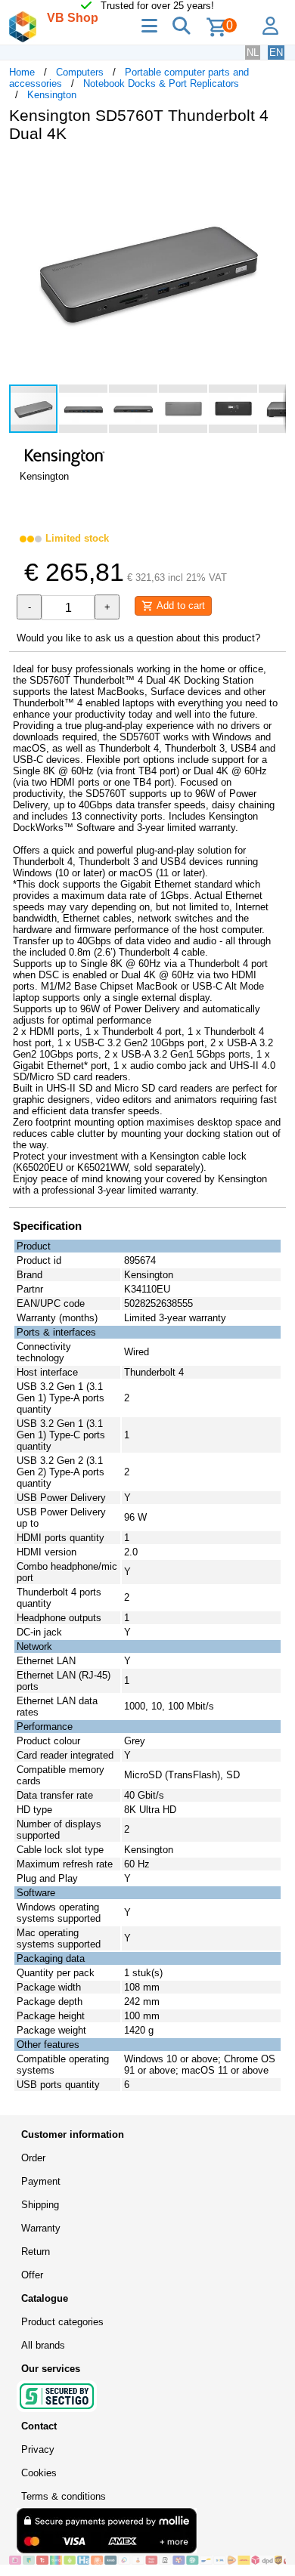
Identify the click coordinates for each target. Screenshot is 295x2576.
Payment (41, 2181)
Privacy (38, 2449)
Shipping (40, 2205)
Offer (32, 2275)
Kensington (52, 95)
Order (33, 2158)
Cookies (39, 2473)
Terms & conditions (64, 2496)
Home (22, 72)
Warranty (41, 2228)
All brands (43, 2345)
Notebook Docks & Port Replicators (161, 83)
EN (276, 53)
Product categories (62, 2322)
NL (253, 53)
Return (36, 2252)
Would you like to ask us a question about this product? (138, 638)
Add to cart (179, 605)
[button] (272, 170)
